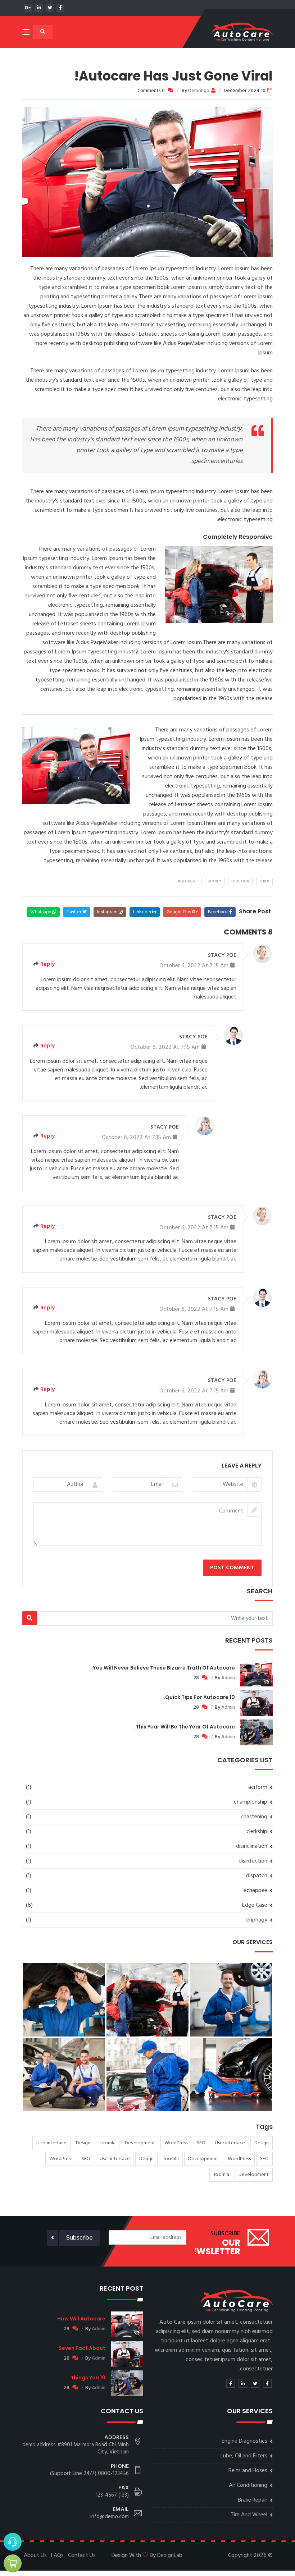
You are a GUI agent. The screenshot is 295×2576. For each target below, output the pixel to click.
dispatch (257, 1876)
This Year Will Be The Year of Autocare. (185, 1727)
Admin (228, 1678)
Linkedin (143, 912)
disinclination (252, 1846)
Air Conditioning (248, 2485)
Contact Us (82, 2556)
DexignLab (170, 2556)
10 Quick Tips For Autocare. (199, 1697)
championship (251, 1802)
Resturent (188, 881)
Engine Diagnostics (244, 2441)
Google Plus (179, 912)
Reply (47, 964)
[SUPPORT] (13, 2542)
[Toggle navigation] (26, 33)
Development (140, 2143)
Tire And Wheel (249, 2515)
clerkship (257, 1832)
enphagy (257, 1920)
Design (262, 2143)
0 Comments (151, 91)
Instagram (108, 912)
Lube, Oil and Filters (244, 2456)
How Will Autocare (81, 2319)
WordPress (176, 2143)
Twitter (74, 912)
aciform (258, 1787)
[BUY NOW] (13, 2563)
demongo (199, 91)
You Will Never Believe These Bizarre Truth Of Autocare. (163, 1668)
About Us (35, 2556)
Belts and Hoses (248, 2471)
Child (264, 881)
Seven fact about (82, 2348)
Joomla (108, 2143)
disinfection (253, 1861)
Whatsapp (41, 912)
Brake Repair (253, 2500)
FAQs (57, 2556)
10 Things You (88, 2378)
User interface (230, 2143)
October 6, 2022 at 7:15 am (194, 966)
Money (215, 881)
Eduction (240, 881)
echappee (255, 1891)
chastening (254, 1817)
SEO (201, 2143)
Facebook (219, 912)
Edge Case (255, 1905)
